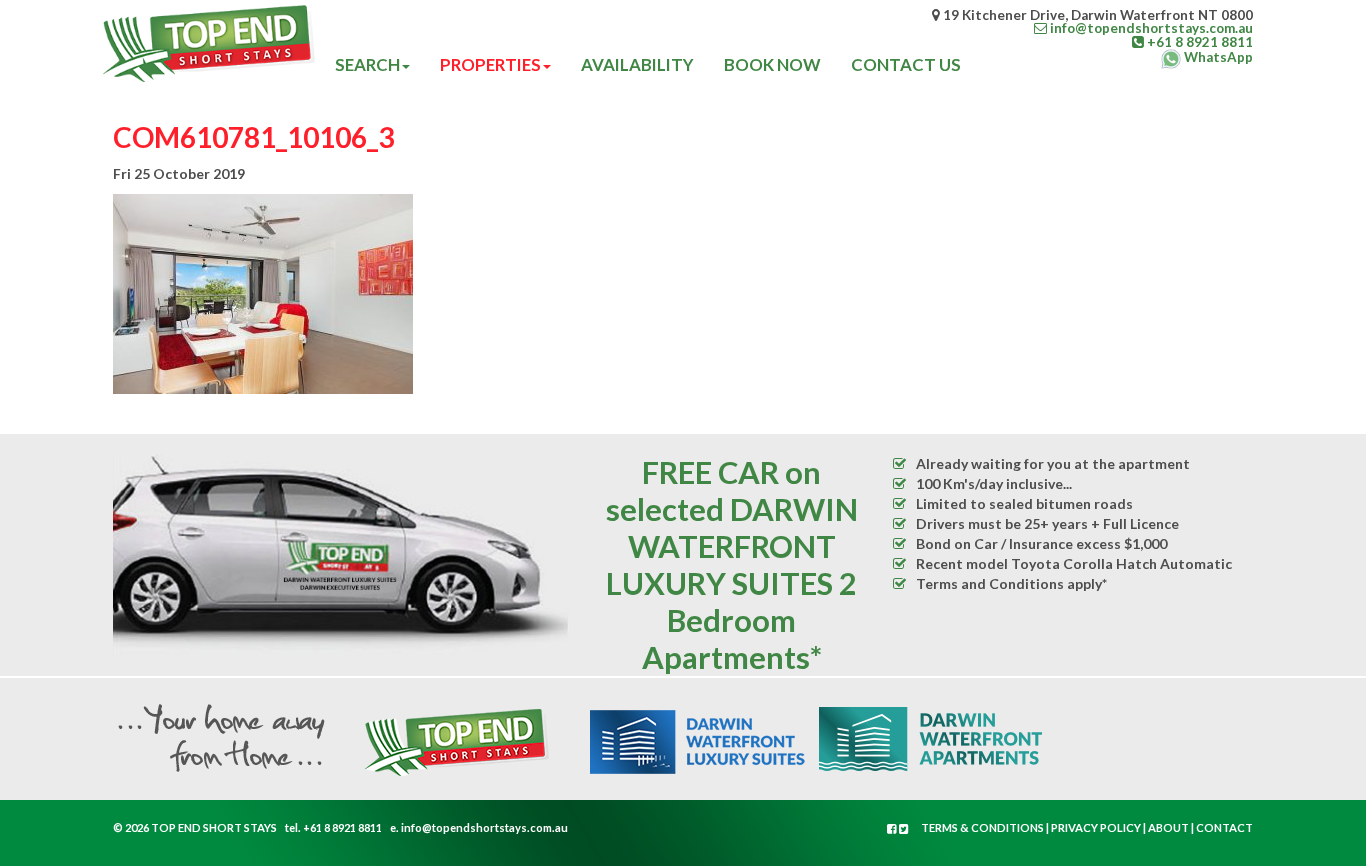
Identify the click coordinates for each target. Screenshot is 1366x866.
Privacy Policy (1096, 827)
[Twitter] (904, 828)
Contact (1224, 827)
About (1168, 827)
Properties (490, 64)
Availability (637, 64)
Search (367, 64)
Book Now (772, 64)
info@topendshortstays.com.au (484, 827)
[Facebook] (893, 828)
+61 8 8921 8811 (342, 827)
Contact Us (906, 64)
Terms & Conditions (982, 827)
